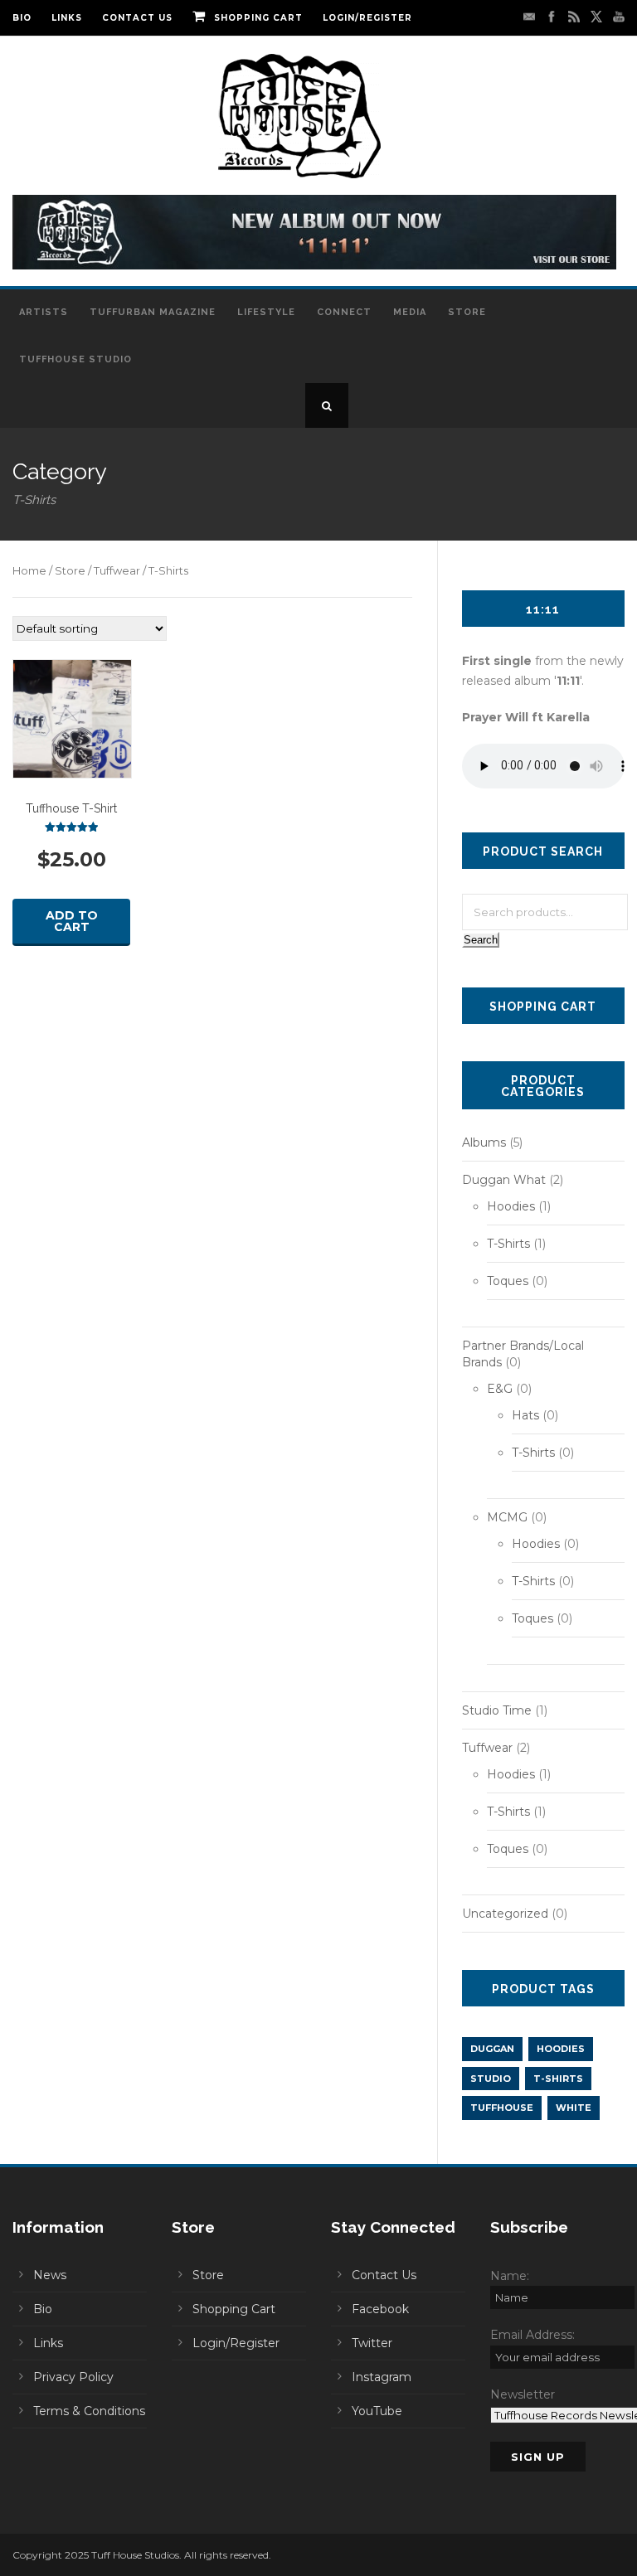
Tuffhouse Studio (75, 359)
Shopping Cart (258, 18)
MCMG (507, 1517)
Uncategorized (505, 1914)
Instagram (382, 2377)
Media (410, 312)
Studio (491, 2079)
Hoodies (511, 1206)
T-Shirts (508, 1244)
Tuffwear (117, 571)
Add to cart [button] (72, 921)
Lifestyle (266, 312)
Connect (344, 312)
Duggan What (504, 1180)
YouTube (377, 2411)
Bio (22, 18)
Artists (44, 312)
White (574, 2108)
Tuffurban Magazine (153, 312)
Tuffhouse (502, 2108)
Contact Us (137, 18)
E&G (500, 1389)
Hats (525, 1415)
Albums (484, 1142)
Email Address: (532, 2335)
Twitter (372, 2343)
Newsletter (523, 2394)
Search (481, 940)
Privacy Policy (73, 2377)
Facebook (380, 2309)
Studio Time (497, 1710)
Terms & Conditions (89, 2411)
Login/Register (367, 18)
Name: (510, 2276)
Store (467, 312)
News (50, 2275)
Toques (508, 1281)
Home (29, 571)
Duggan (492, 2049)
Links (67, 18)
